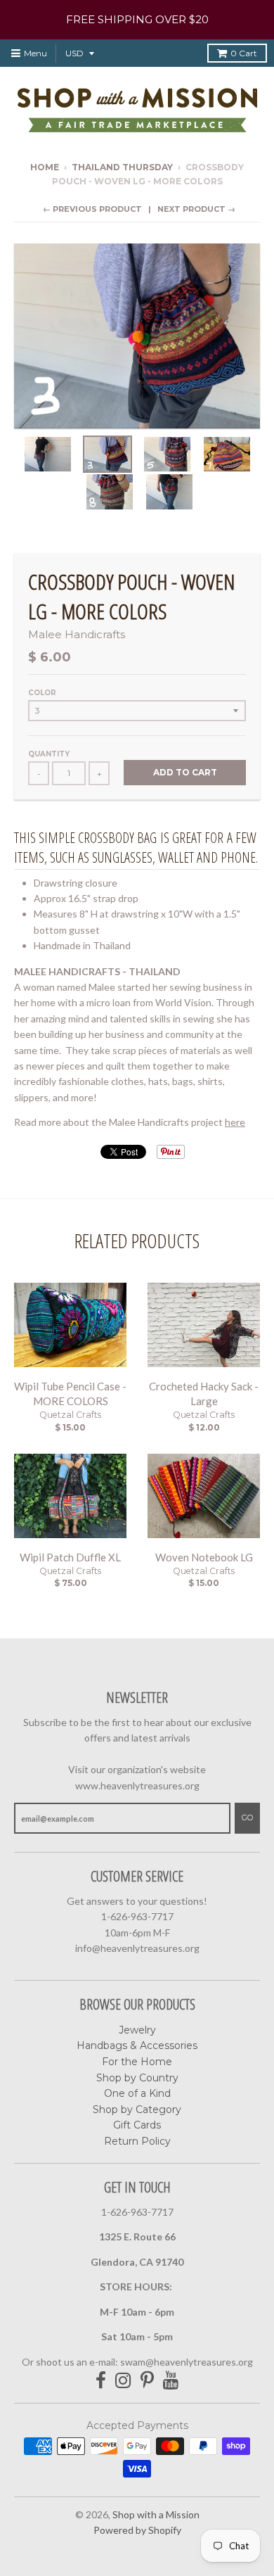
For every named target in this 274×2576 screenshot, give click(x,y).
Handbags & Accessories (137, 2045)
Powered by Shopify (137, 2530)
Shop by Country (137, 2078)
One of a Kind (137, 2093)
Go (247, 1817)
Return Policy (137, 2141)
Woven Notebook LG (204, 1557)
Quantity (49, 754)
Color (42, 693)
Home (45, 167)
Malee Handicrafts (77, 634)
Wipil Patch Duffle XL (70, 1557)
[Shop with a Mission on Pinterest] (147, 2381)
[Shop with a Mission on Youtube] (171, 2381)
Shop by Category (137, 2109)
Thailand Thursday (122, 167)
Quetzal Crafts (70, 1415)
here (235, 1122)
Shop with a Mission (156, 2514)
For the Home (137, 2062)
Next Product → (196, 209)
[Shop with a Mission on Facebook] (101, 2381)
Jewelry (137, 2030)
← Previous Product (92, 209)
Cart (244, 53)
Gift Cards (137, 2125)
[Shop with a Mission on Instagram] (123, 2381)
